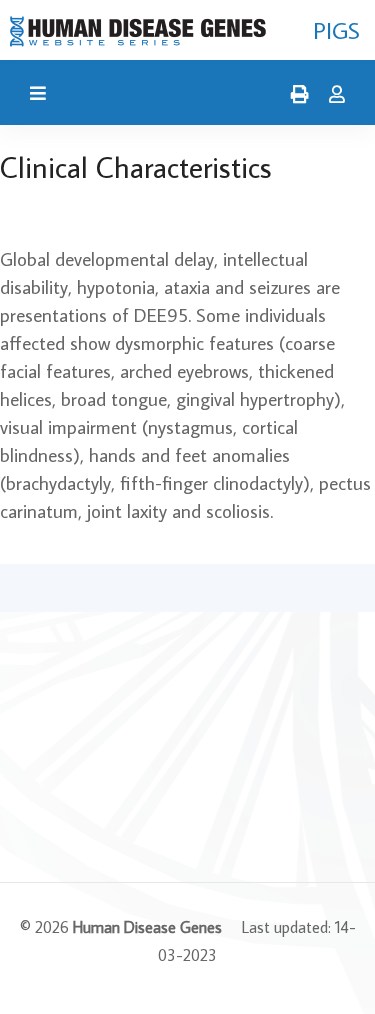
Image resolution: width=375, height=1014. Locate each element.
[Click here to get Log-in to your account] (332, 95)
